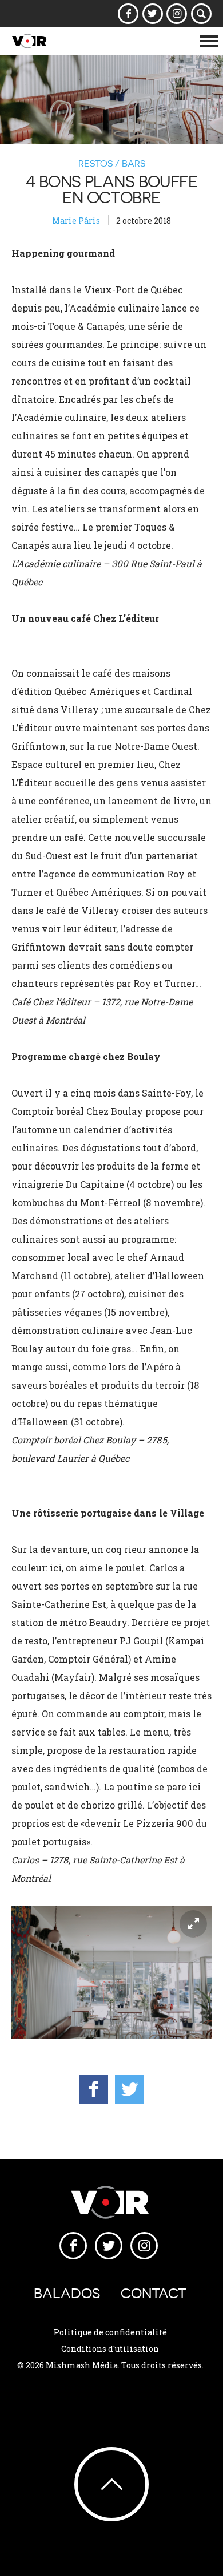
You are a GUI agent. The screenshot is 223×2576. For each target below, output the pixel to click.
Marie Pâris (76, 221)
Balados (67, 2293)
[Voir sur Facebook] (128, 14)
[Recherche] (202, 14)
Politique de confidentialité (110, 2332)
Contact (154, 2293)
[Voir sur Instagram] (177, 14)
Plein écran (193, 1924)
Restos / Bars (112, 163)
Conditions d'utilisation (110, 2349)
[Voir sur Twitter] (152, 14)
